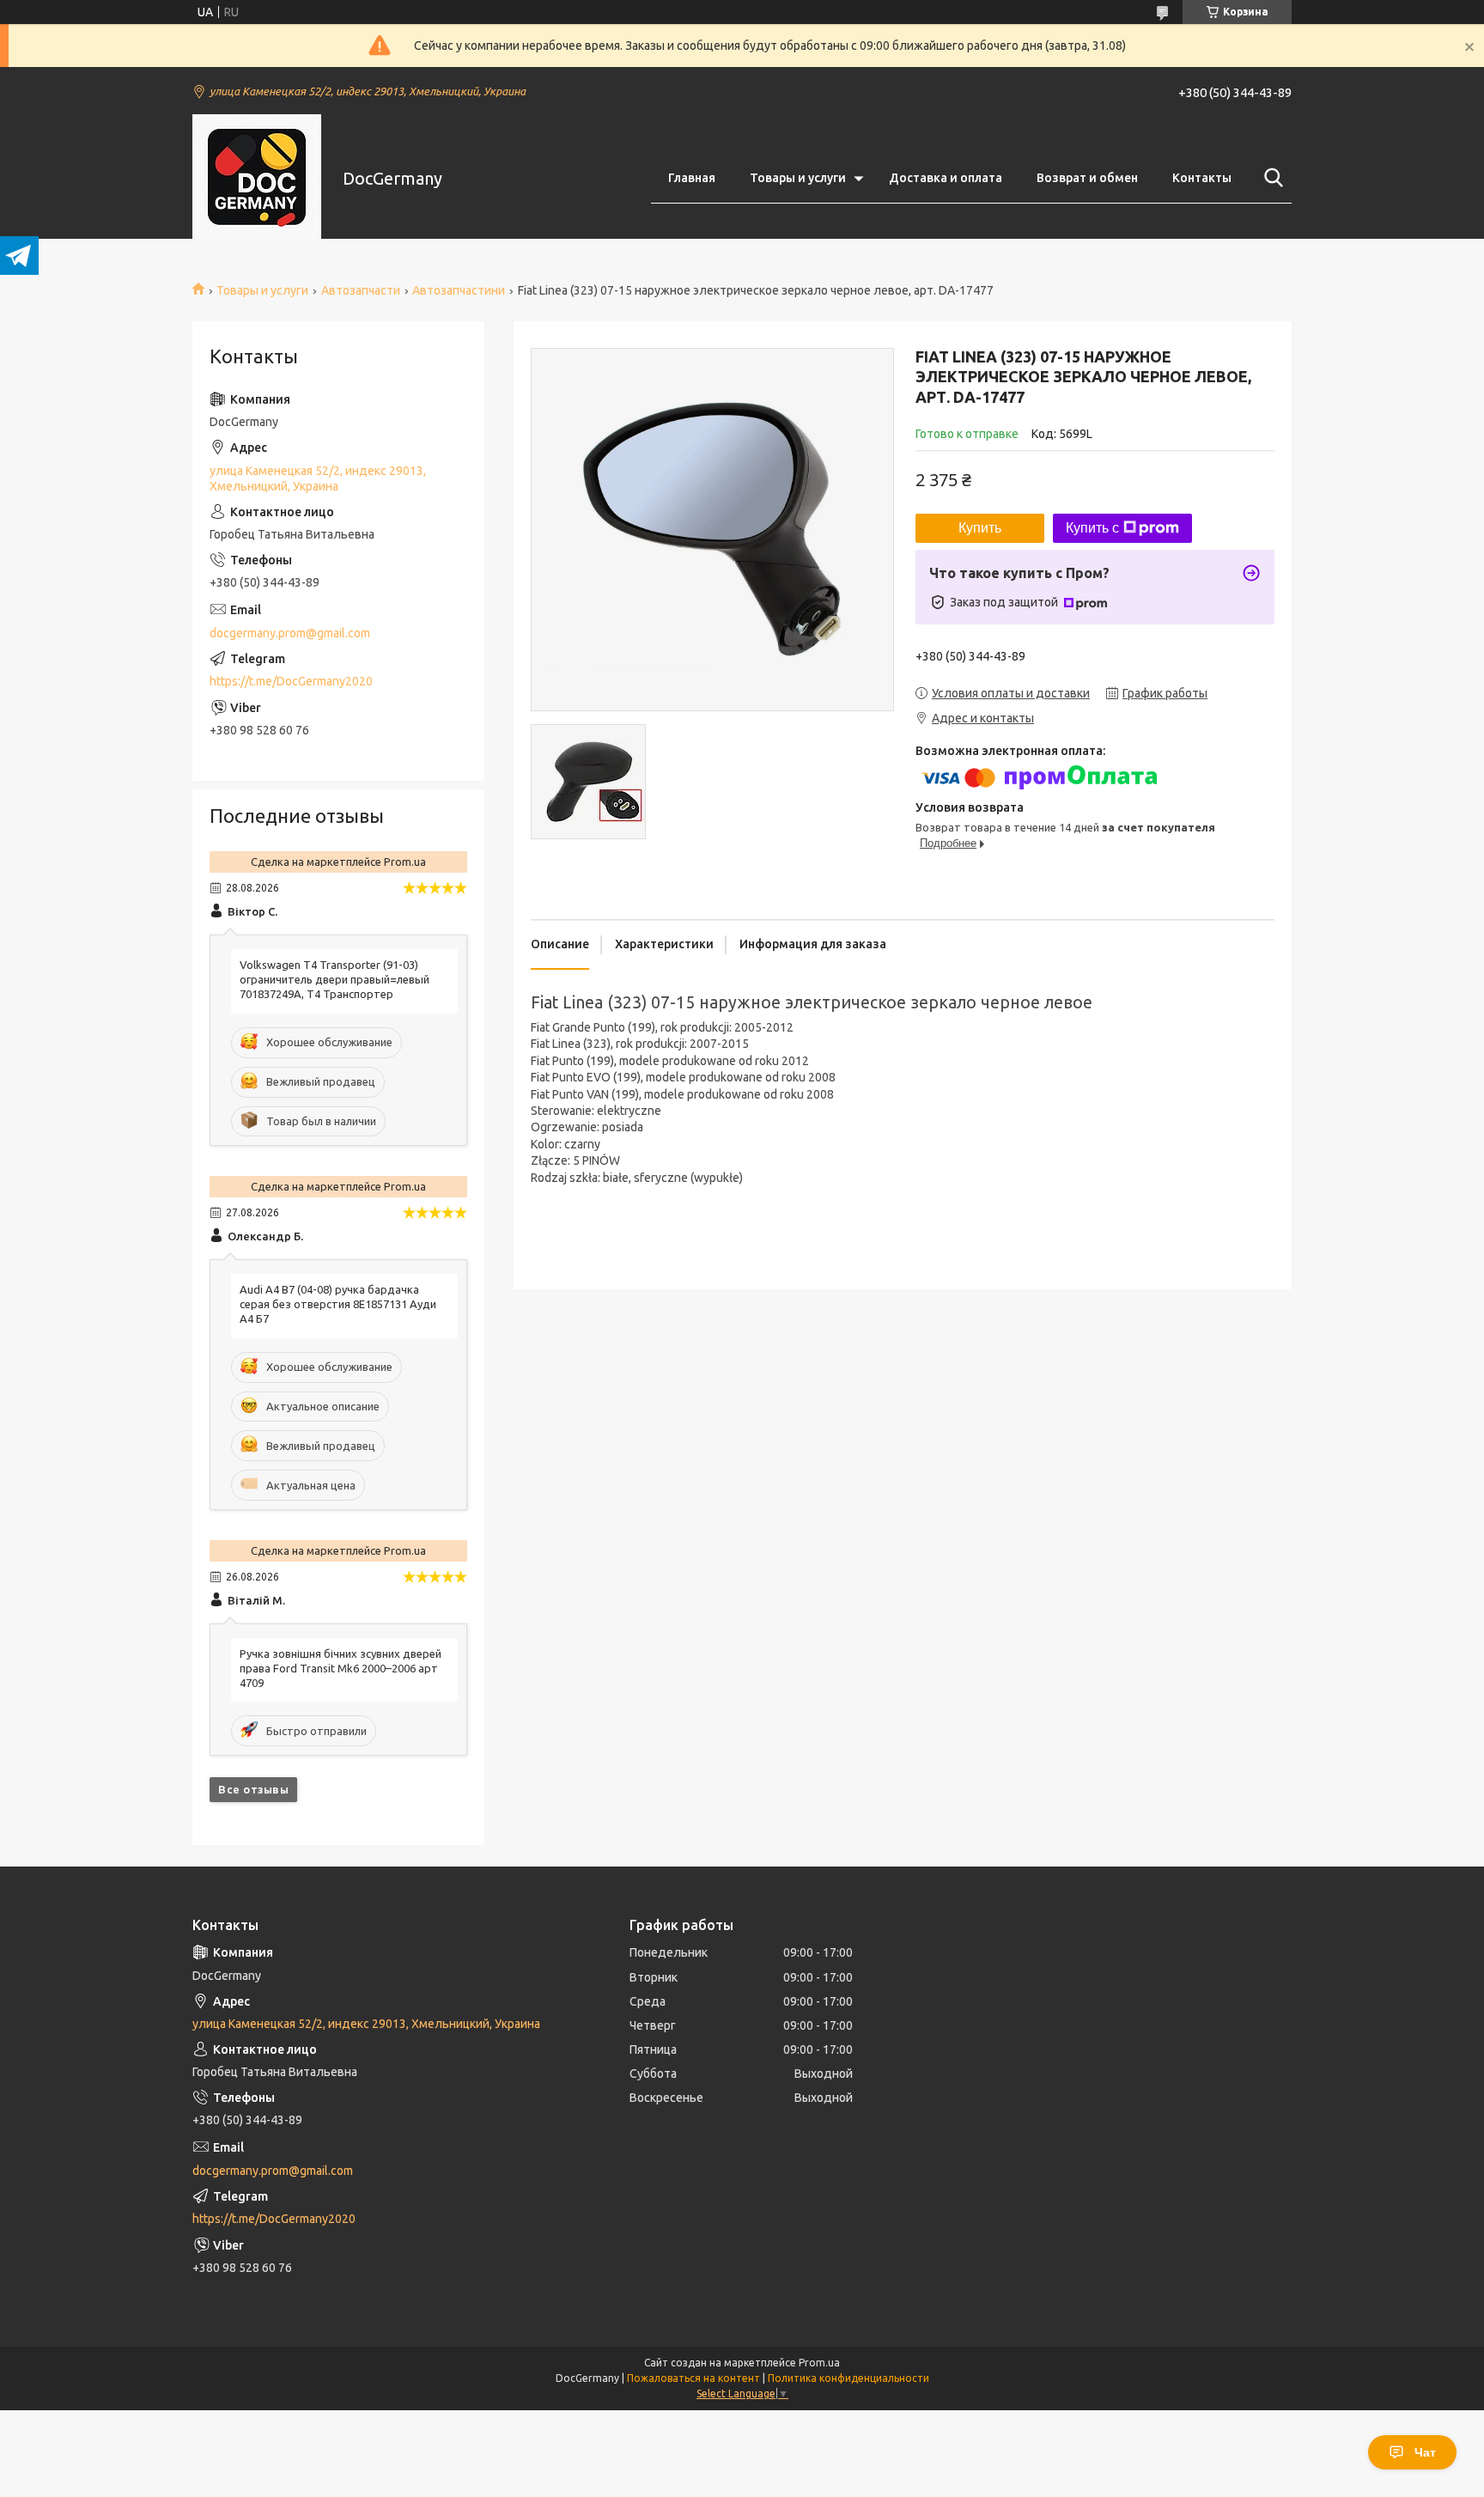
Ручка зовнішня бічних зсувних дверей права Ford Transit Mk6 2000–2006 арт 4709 (341, 1668)
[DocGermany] (257, 179)
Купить (980, 528)
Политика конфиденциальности (848, 2378)
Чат (1425, 2452)
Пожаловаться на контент (693, 2378)
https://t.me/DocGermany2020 (291, 681)
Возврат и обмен (1087, 178)
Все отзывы (253, 1789)
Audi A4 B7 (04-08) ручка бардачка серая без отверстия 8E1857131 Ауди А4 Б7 (338, 1304)
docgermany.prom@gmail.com (290, 633)
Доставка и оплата (946, 178)
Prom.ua (819, 2363)
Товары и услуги (798, 178)
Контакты (1202, 178)
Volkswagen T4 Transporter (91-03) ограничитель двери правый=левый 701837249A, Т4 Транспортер (335, 979)
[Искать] (1270, 178)
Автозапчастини (459, 290)
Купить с (1092, 528)
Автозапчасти (361, 290)
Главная (692, 178)
